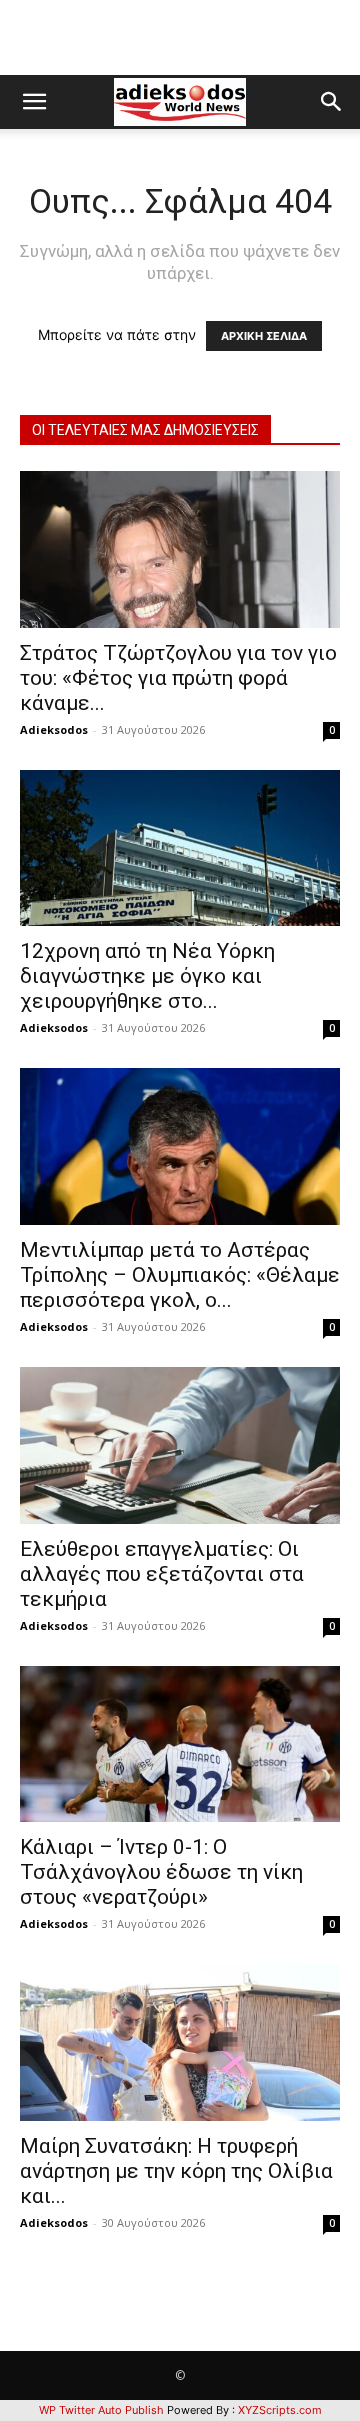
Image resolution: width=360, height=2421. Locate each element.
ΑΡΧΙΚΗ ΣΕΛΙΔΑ (264, 336)
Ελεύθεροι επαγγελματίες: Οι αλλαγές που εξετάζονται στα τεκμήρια (162, 1574)
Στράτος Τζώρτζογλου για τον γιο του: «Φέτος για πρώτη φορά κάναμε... (178, 678)
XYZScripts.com (280, 2410)
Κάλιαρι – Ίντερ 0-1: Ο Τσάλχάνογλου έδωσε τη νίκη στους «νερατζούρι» (161, 1872)
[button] (34, 102)
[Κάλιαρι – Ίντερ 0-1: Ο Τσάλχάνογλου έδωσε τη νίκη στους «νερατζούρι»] (180, 1744)
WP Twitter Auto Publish (101, 2410)
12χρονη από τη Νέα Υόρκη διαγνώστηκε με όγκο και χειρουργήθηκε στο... (147, 976)
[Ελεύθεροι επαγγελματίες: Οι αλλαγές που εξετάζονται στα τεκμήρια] (180, 1445)
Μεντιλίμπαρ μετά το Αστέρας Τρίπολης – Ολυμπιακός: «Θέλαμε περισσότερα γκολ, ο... (180, 1275)
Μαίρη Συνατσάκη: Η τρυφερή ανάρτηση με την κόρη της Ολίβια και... (176, 2171)
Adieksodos (54, 729)
